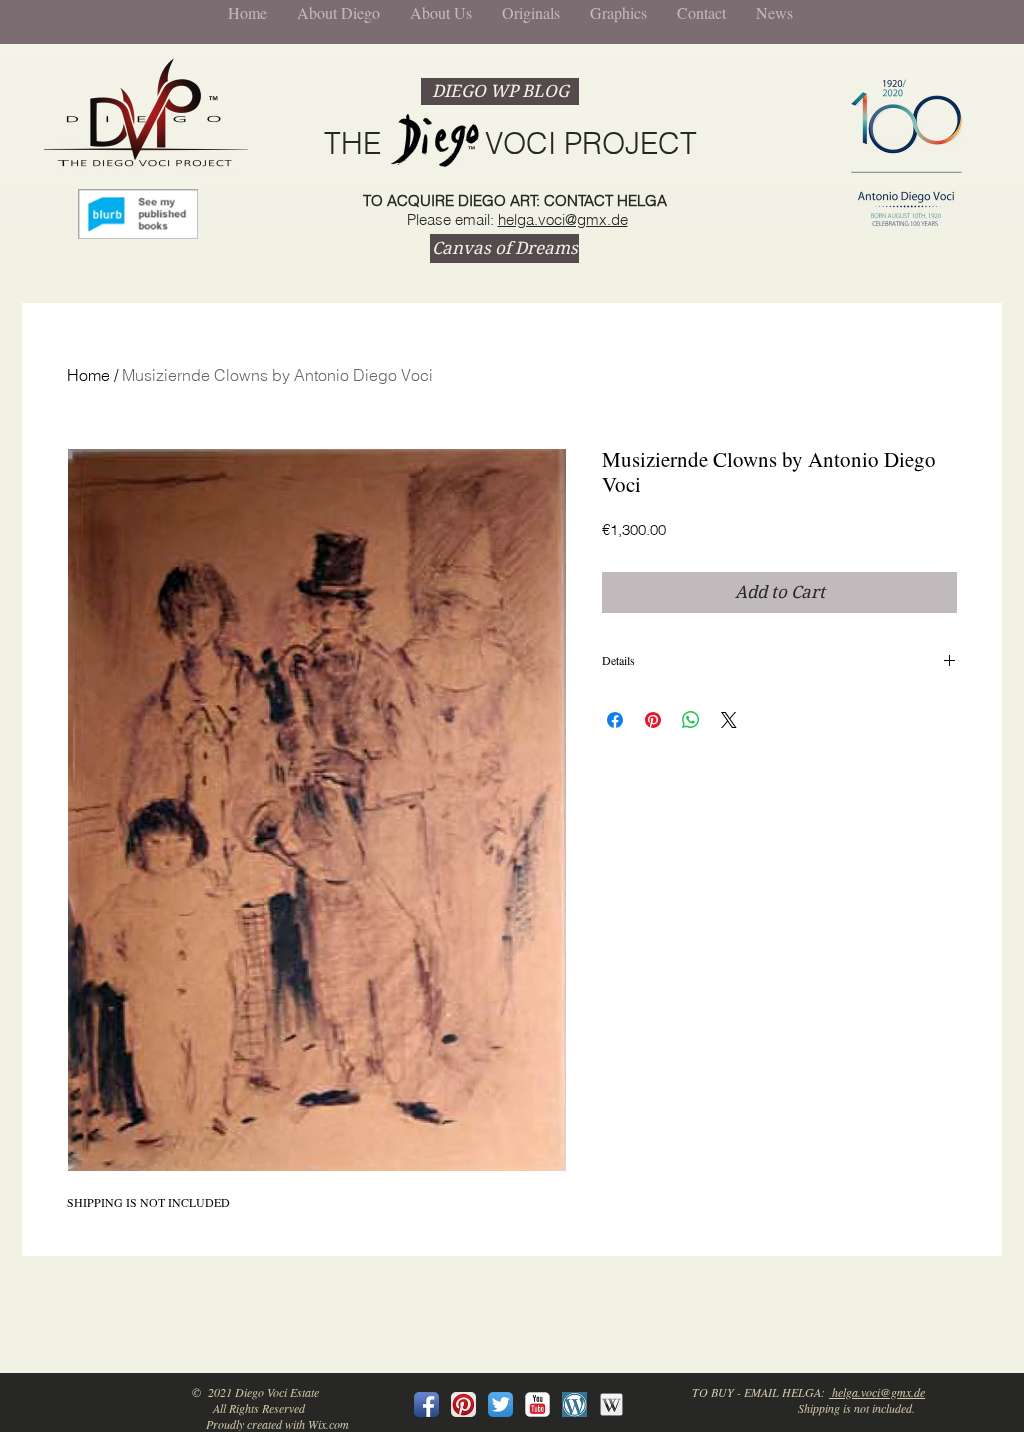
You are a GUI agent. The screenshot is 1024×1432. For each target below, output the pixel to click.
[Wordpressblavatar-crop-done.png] (574, 1404)
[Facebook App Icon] (426, 1404)
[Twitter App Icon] (500, 1404)
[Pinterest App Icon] (463, 1404)
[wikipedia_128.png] (611, 1404)
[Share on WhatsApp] (691, 720)
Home (88, 375)
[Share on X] (729, 720)
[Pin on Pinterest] (653, 720)
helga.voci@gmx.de (563, 219)
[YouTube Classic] (537, 1404)
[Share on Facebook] (615, 720)
